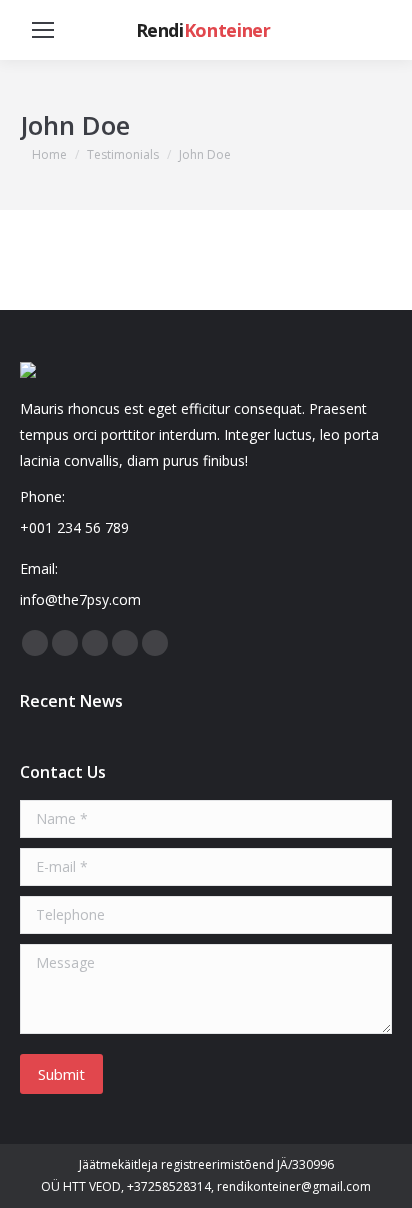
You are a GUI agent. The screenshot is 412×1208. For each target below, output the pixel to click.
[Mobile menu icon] (43, 30)
